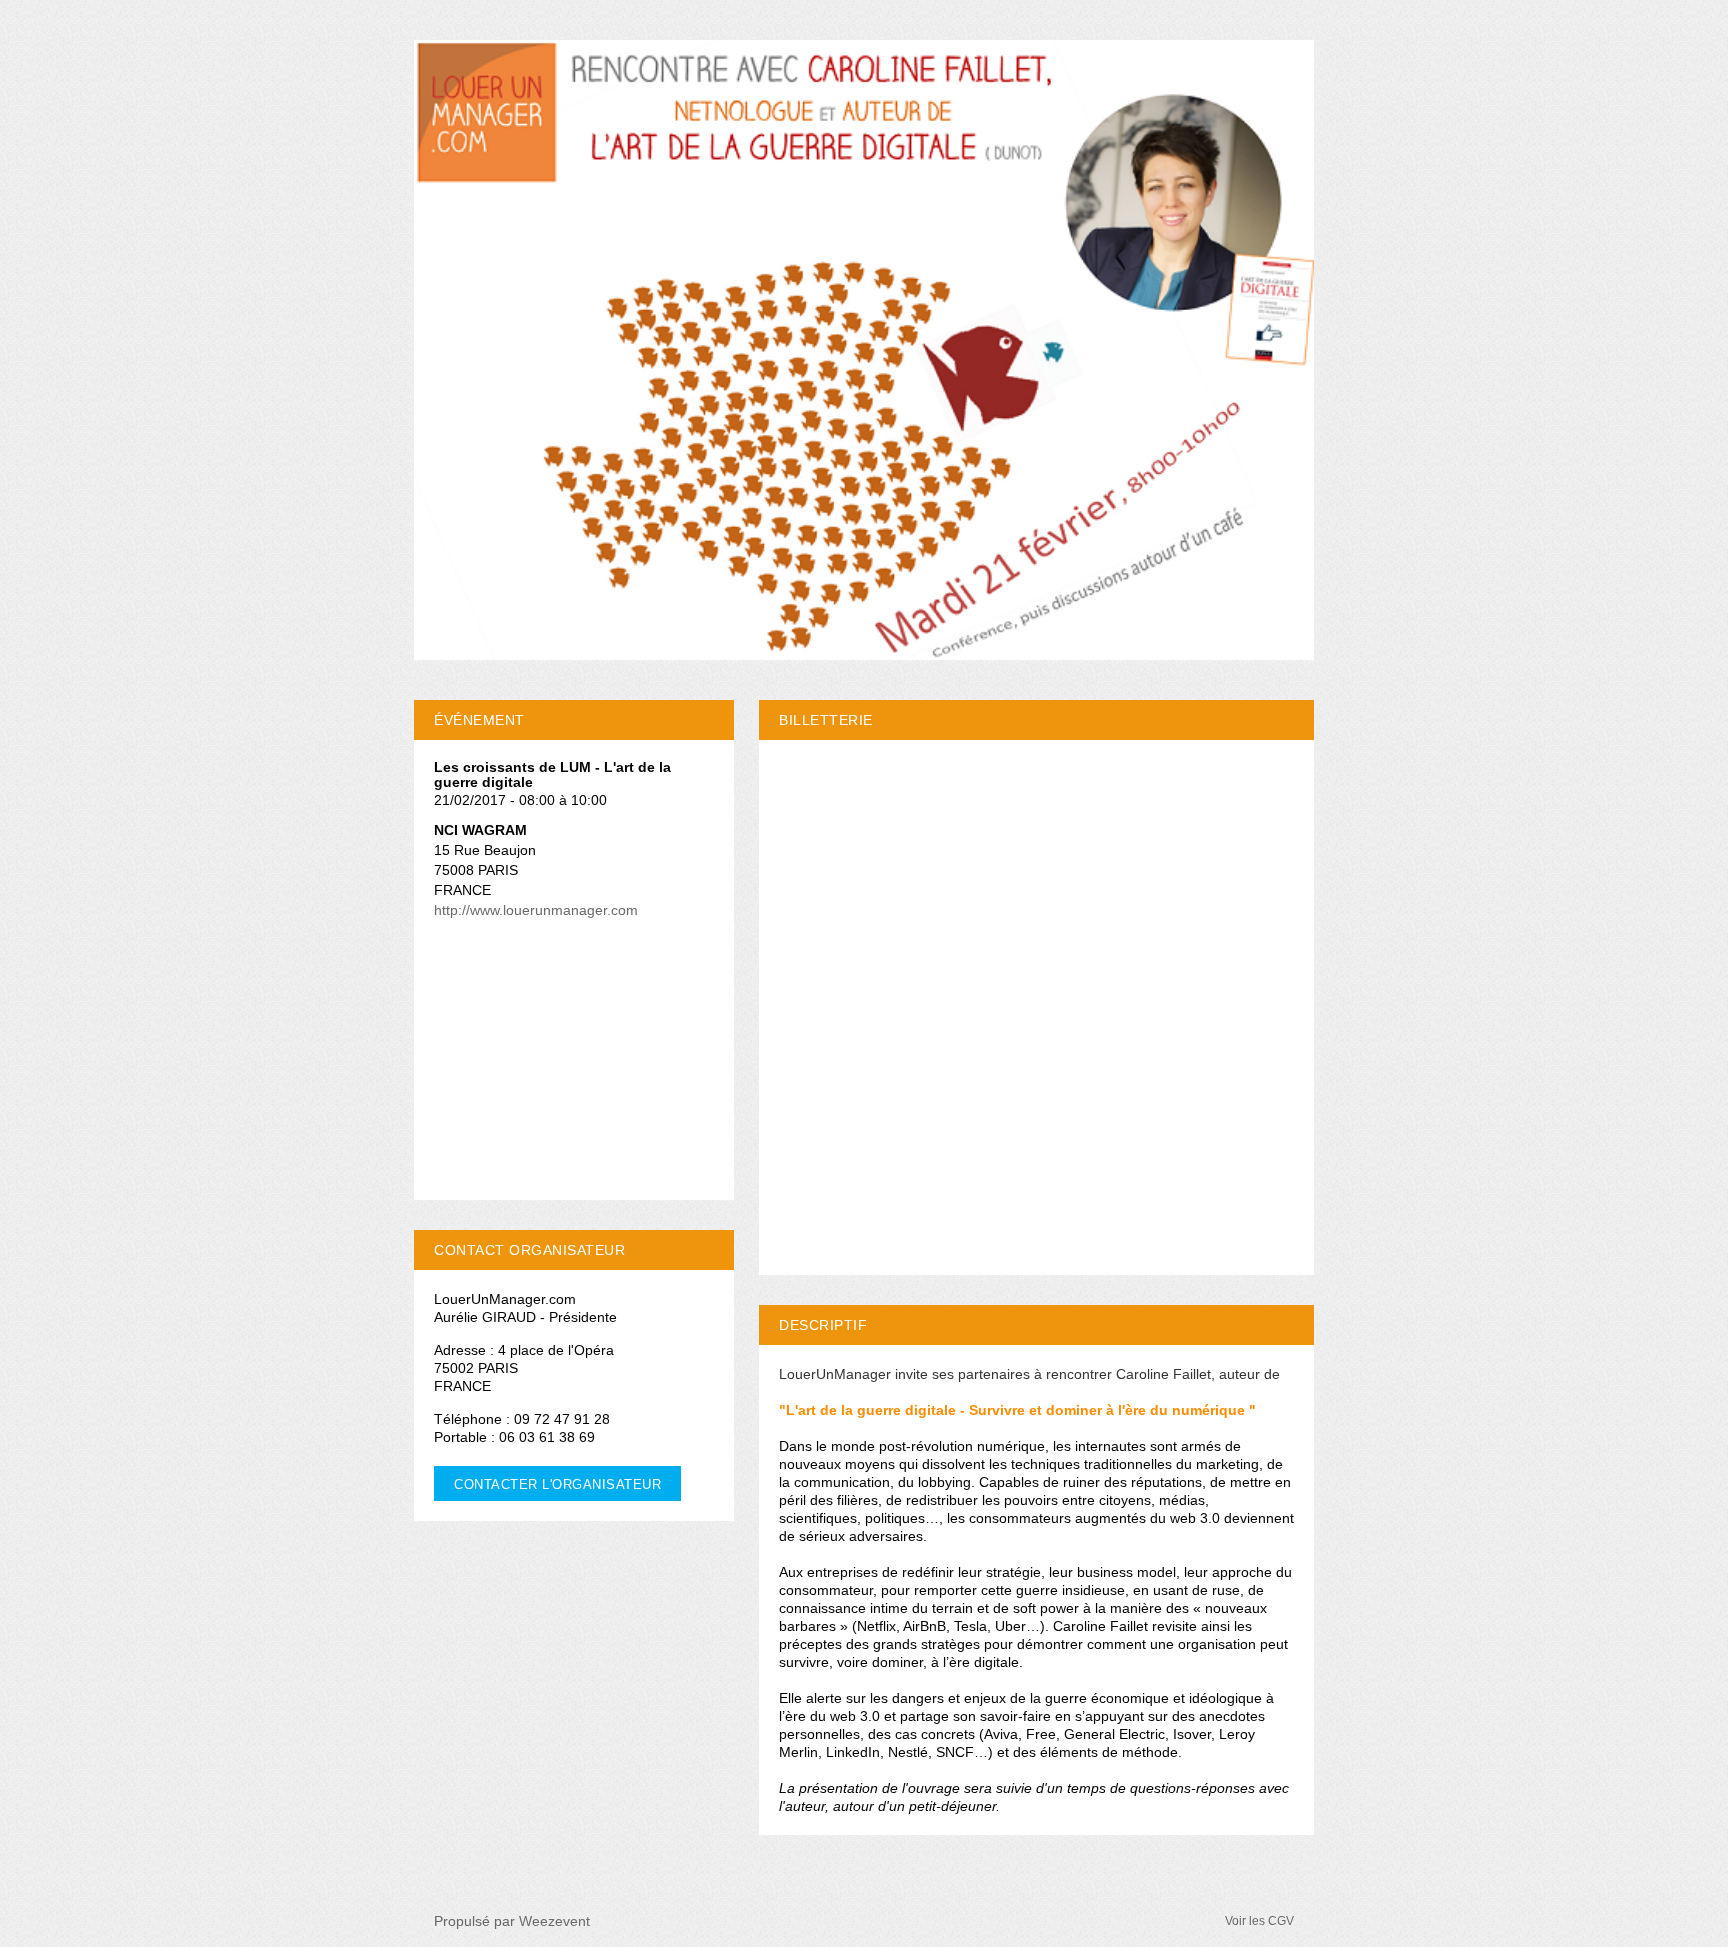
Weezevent (554, 1921)
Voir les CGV (1259, 1921)
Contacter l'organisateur (557, 1484)
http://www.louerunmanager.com (536, 910)
